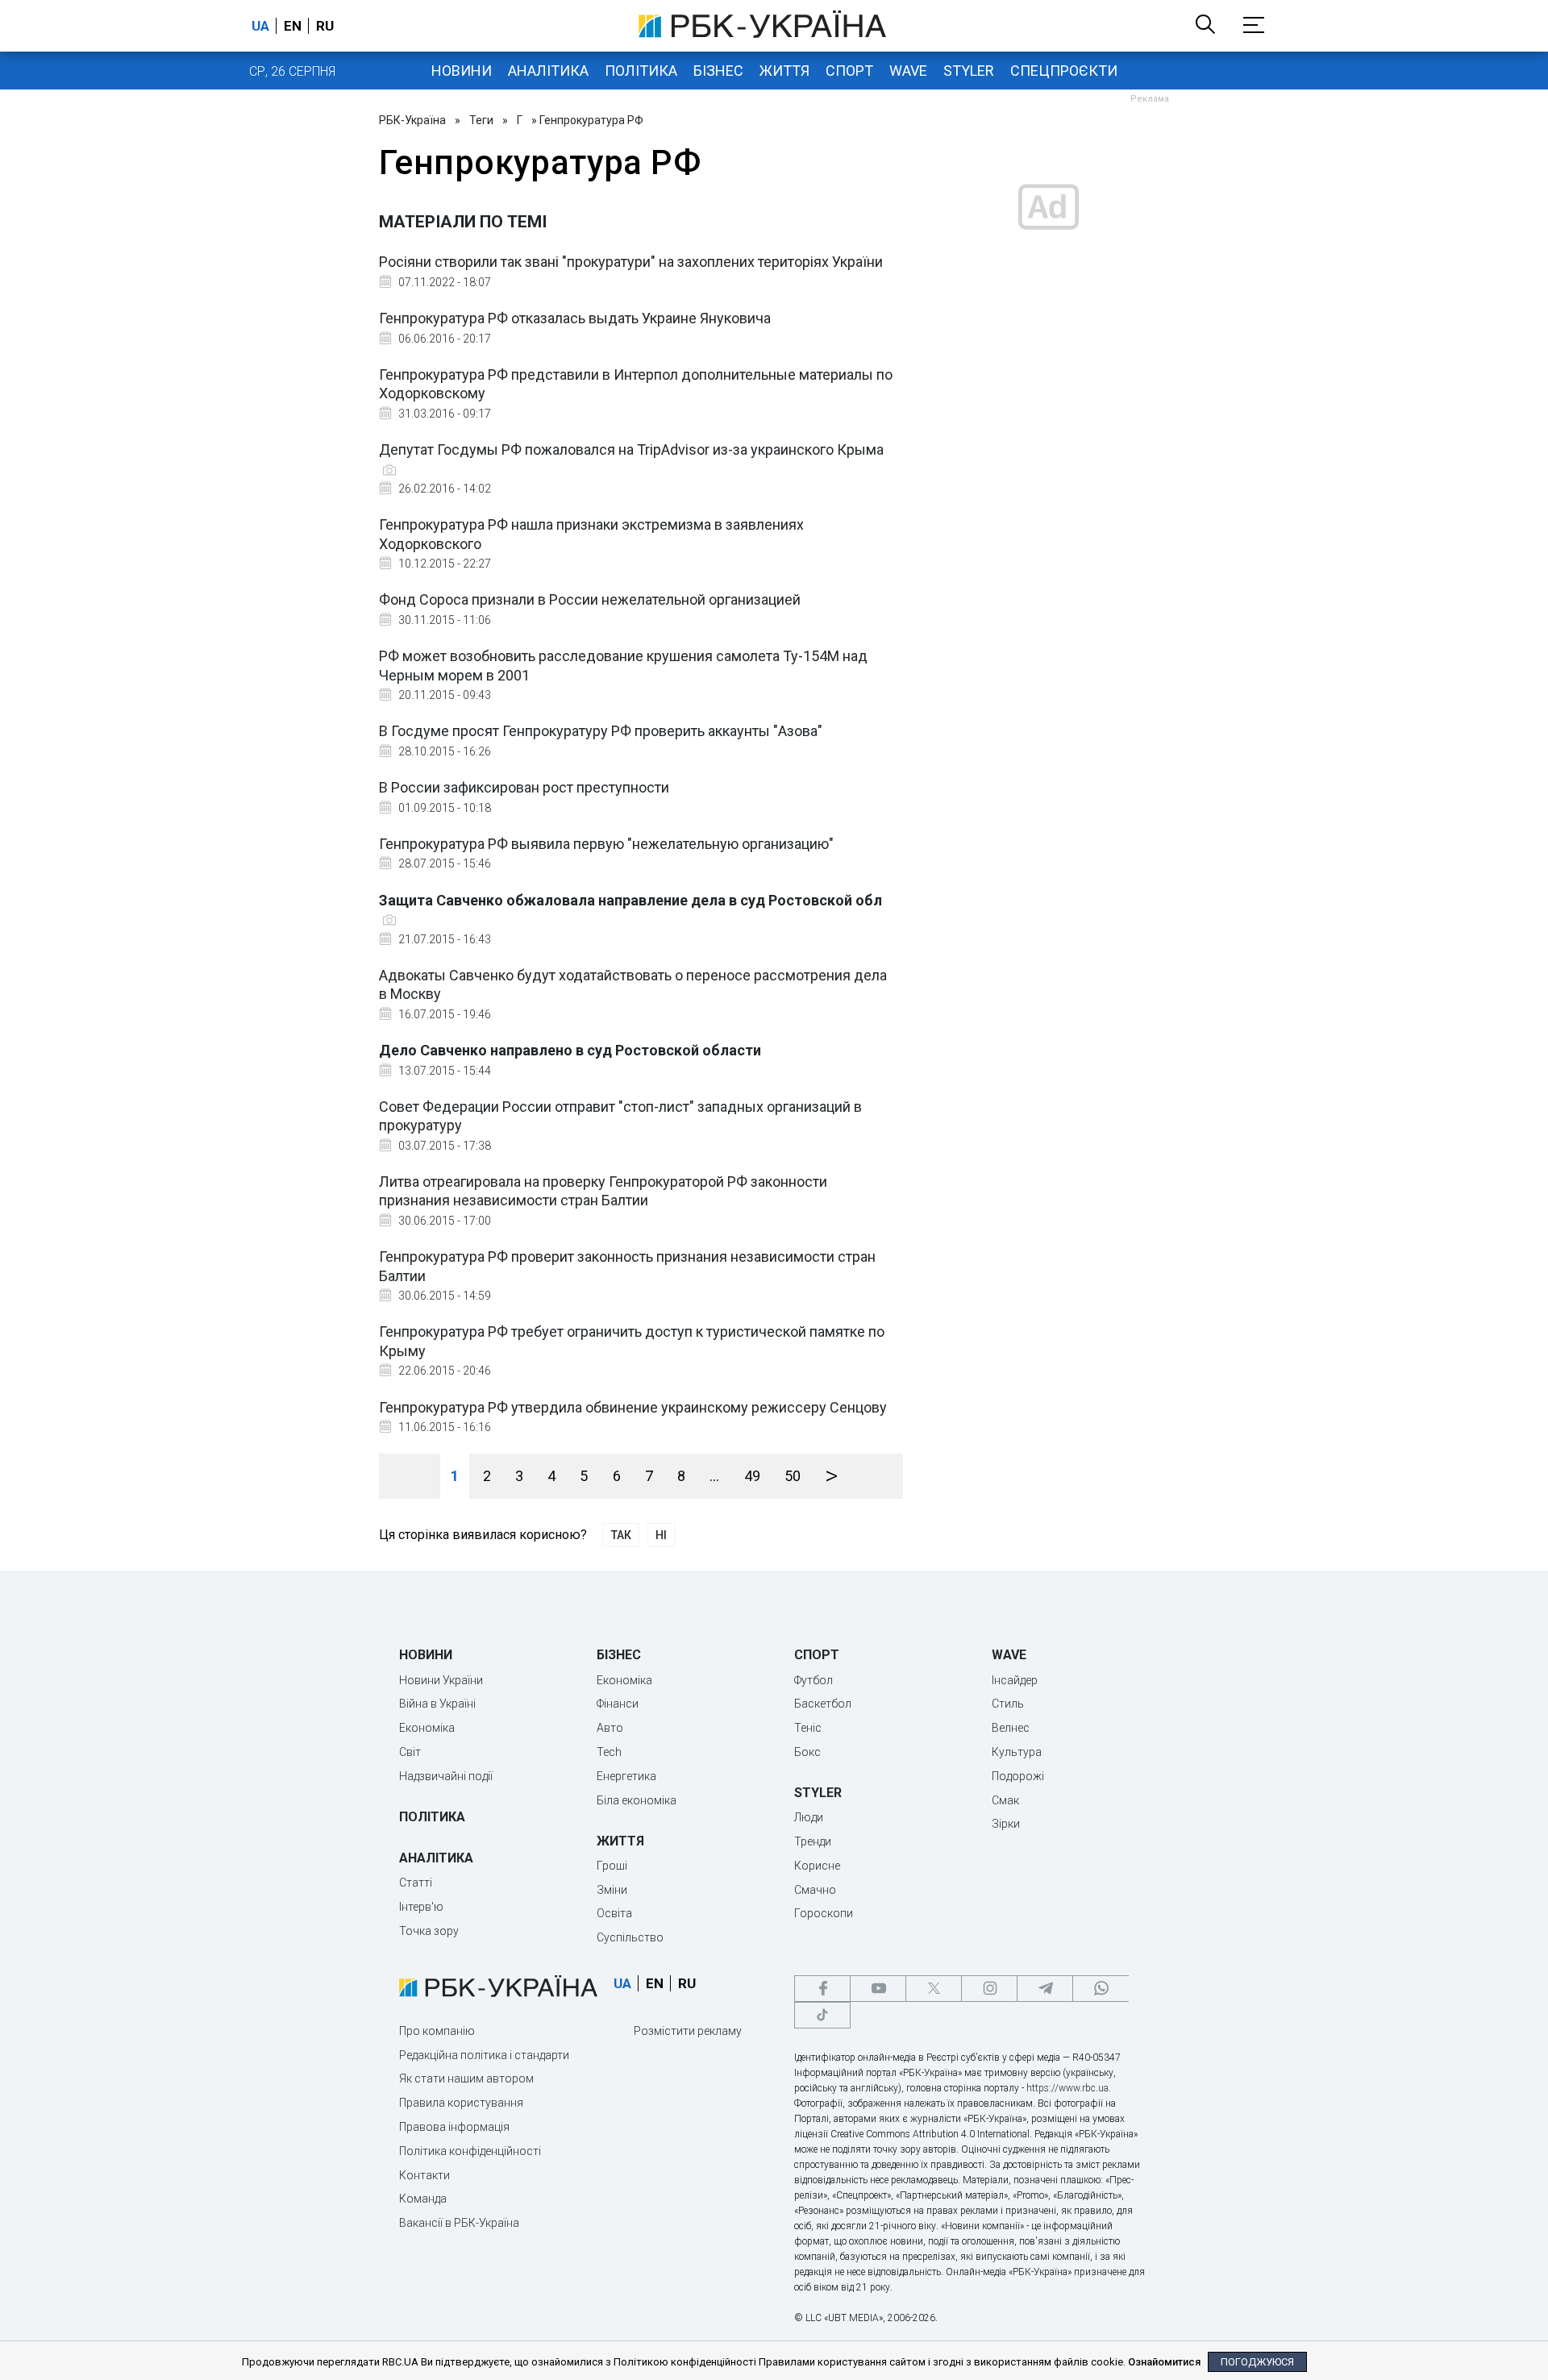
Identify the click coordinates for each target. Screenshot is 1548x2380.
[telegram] (1045, 1989)
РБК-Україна (412, 120)
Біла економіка (637, 1800)
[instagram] (989, 1989)
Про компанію (437, 2031)
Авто (610, 1728)
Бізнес (718, 71)
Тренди (813, 1841)
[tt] (822, 2015)
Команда (423, 2199)
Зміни (612, 1890)
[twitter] (934, 1989)
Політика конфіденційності (470, 2151)
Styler (969, 71)
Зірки (1006, 1824)
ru (325, 26)
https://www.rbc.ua (1067, 2088)
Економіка (427, 1728)
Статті (416, 1883)
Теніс (808, 1728)
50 (793, 1476)
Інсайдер (1015, 1680)
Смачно (815, 1890)
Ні (661, 1535)
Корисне (817, 1866)
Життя (784, 71)
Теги (481, 120)
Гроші (612, 1866)
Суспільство (630, 1937)
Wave (908, 71)
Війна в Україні (437, 1704)
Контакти (424, 2175)
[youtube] (878, 1989)
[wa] (1101, 1989)
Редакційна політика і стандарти (484, 2055)
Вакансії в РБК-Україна (459, 2223)
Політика (641, 71)
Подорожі (1018, 1776)
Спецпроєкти (1064, 71)
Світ (410, 1752)
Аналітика (548, 71)
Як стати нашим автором (466, 2078)
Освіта (614, 1913)
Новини (462, 71)
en (293, 26)
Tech (609, 1752)
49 (752, 1476)
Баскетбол (823, 1704)
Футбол (814, 1680)
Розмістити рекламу (688, 2031)
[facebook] (822, 1989)
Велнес (1011, 1728)
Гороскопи (824, 1913)
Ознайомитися (1164, 2362)
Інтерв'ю (421, 1907)
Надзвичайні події (446, 1776)
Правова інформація (454, 2127)
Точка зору (429, 1931)
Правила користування (461, 2103)
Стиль (1008, 1704)
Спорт (849, 71)
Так (621, 1535)
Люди (809, 1817)
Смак (1005, 1800)
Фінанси (618, 1704)
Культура (1017, 1752)
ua (260, 26)
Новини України (441, 1680)
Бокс (807, 1752)
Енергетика (626, 1776)
